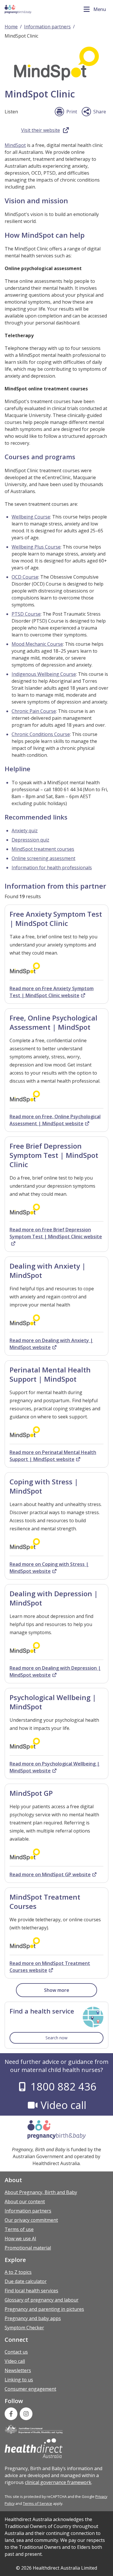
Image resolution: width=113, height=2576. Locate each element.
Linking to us (19, 2380)
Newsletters (18, 2370)
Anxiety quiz (25, 831)
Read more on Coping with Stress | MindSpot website (49, 1568)
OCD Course (25, 577)
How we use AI (20, 2239)
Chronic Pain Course (34, 711)
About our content (25, 2202)
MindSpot (15, 145)
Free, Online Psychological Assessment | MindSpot (53, 1022)
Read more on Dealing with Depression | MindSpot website (55, 1671)
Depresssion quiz (30, 840)
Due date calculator (26, 2281)
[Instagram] (26, 2414)
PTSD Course (26, 614)
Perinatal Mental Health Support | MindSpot (50, 1374)
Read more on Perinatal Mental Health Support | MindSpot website (53, 1456)
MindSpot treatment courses (43, 849)
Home (11, 27)
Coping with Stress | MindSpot (44, 1486)
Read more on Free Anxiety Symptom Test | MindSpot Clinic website (52, 992)
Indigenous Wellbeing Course (44, 674)
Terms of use (19, 2229)
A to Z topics (18, 2272)
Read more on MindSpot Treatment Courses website (50, 1967)
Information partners (47, 27)
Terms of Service (38, 2503)
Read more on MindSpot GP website (50, 1874)
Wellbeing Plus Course (36, 547)
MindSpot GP (31, 1793)
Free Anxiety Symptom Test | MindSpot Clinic (56, 919)
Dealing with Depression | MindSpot (54, 1598)
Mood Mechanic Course (37, 644)
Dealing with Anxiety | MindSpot (48, 1271)
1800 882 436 (63, 2087)
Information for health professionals (52, 868)
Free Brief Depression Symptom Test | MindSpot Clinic (54, 1155)
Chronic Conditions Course (41, 734)
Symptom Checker (24, 2328)
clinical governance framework (58, 2482)
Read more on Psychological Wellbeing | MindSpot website (55, 1767)
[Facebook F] (11, 2414)
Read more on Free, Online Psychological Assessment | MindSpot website (55, 1120)
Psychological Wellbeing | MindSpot (53, 1702)
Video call (63, 2105)
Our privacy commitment (31, 2220)
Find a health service (42, 2011)
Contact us (16, 2352)
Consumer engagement (30, 2389)
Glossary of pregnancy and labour (42, 2300)
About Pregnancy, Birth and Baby (41, 2192)
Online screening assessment (43, 858)
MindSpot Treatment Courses (45, 1901)
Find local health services (31, 2291)
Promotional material (28, 2248)
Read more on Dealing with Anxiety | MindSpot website (51, 1344)
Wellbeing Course (31, 517)
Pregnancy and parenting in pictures (44, 2309)
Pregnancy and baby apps (33, 2318)
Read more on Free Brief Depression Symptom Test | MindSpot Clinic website (56, 1233)
